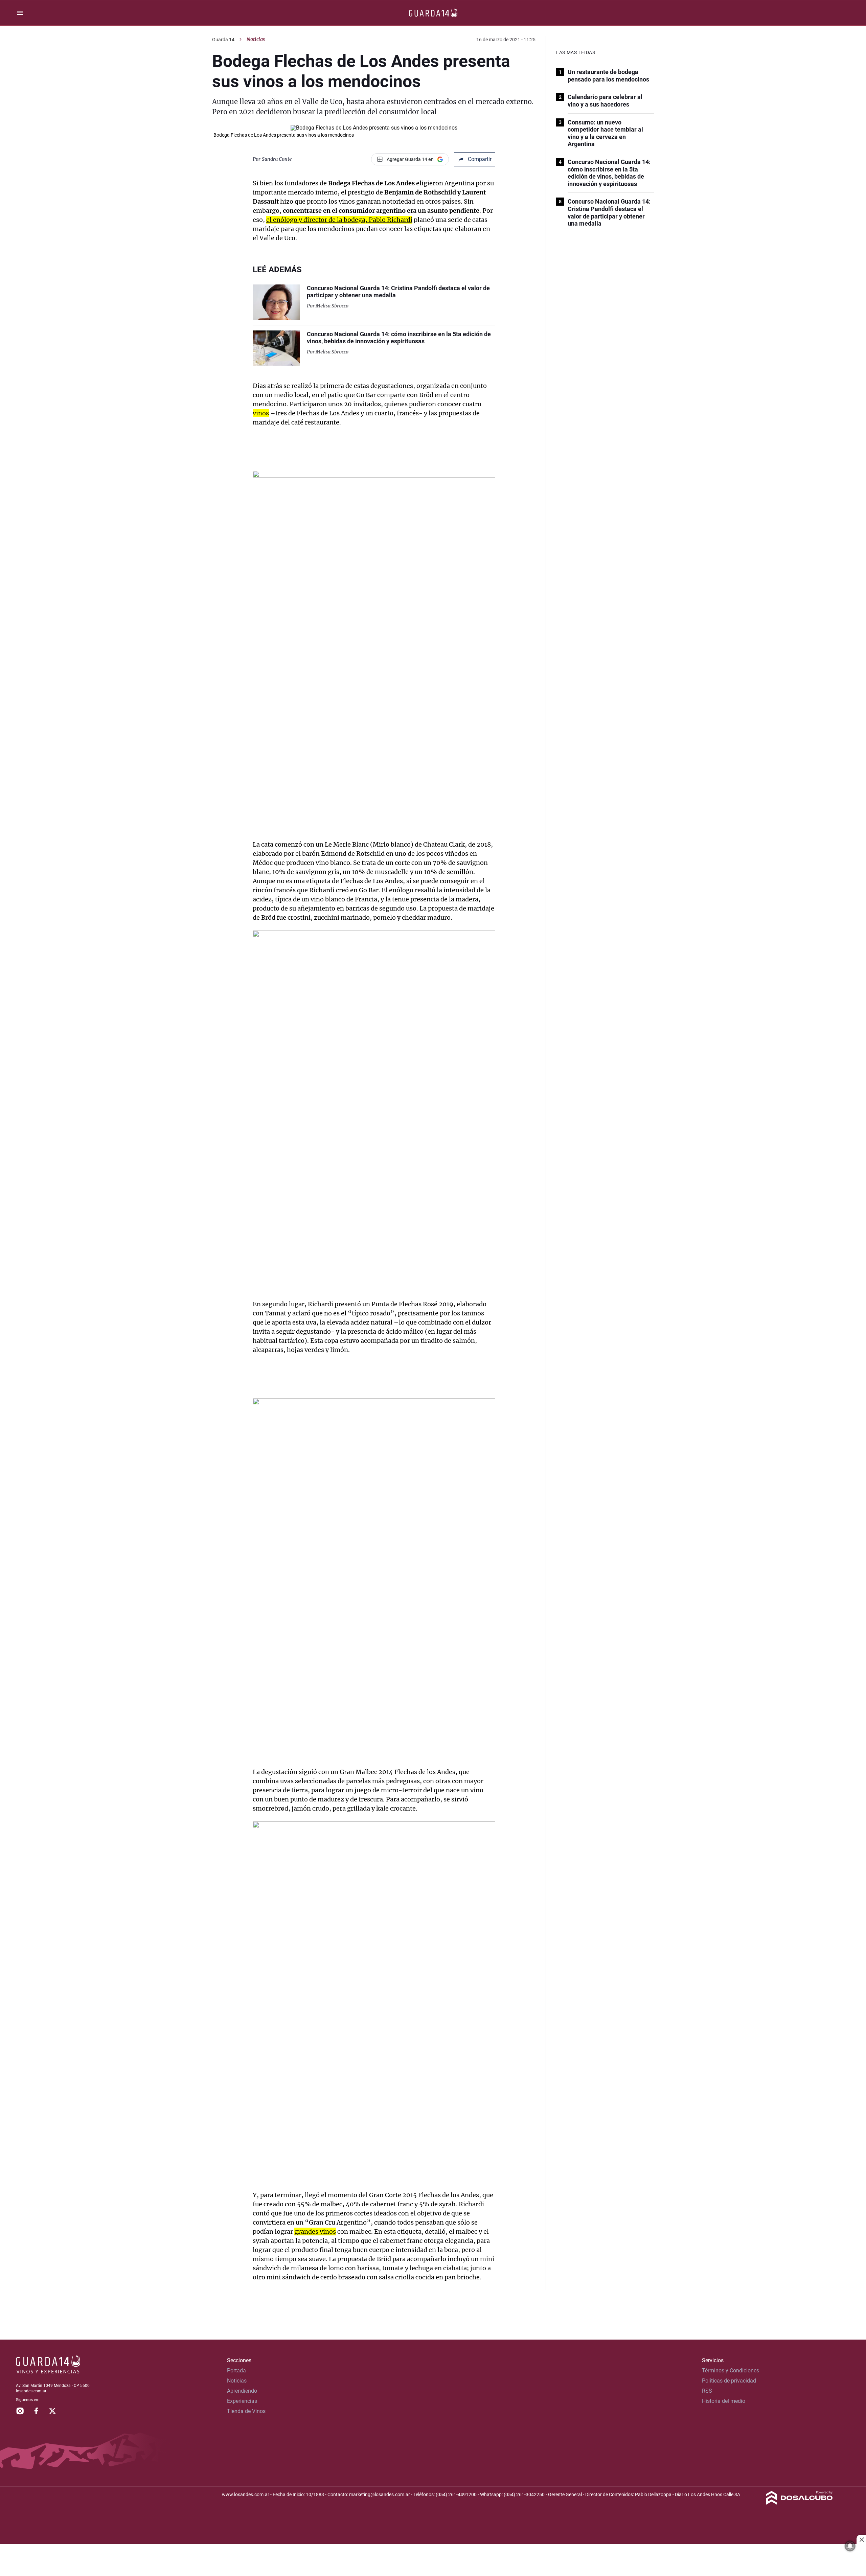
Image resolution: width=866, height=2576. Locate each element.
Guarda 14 (223, 40)
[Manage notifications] (850, 2546)
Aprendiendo (242, 2391)
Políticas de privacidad (729, 2381)
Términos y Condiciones (731, 2371)
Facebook (36, 2411)
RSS (707, 2391)
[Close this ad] (861, 2539)
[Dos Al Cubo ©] (800, 2503)
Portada (236, 2371)
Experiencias (242, 2401)
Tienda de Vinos (246, 2411)
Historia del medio (724, 2401)
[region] (433, 2561)
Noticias (256, 39)
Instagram (20, 2411)
